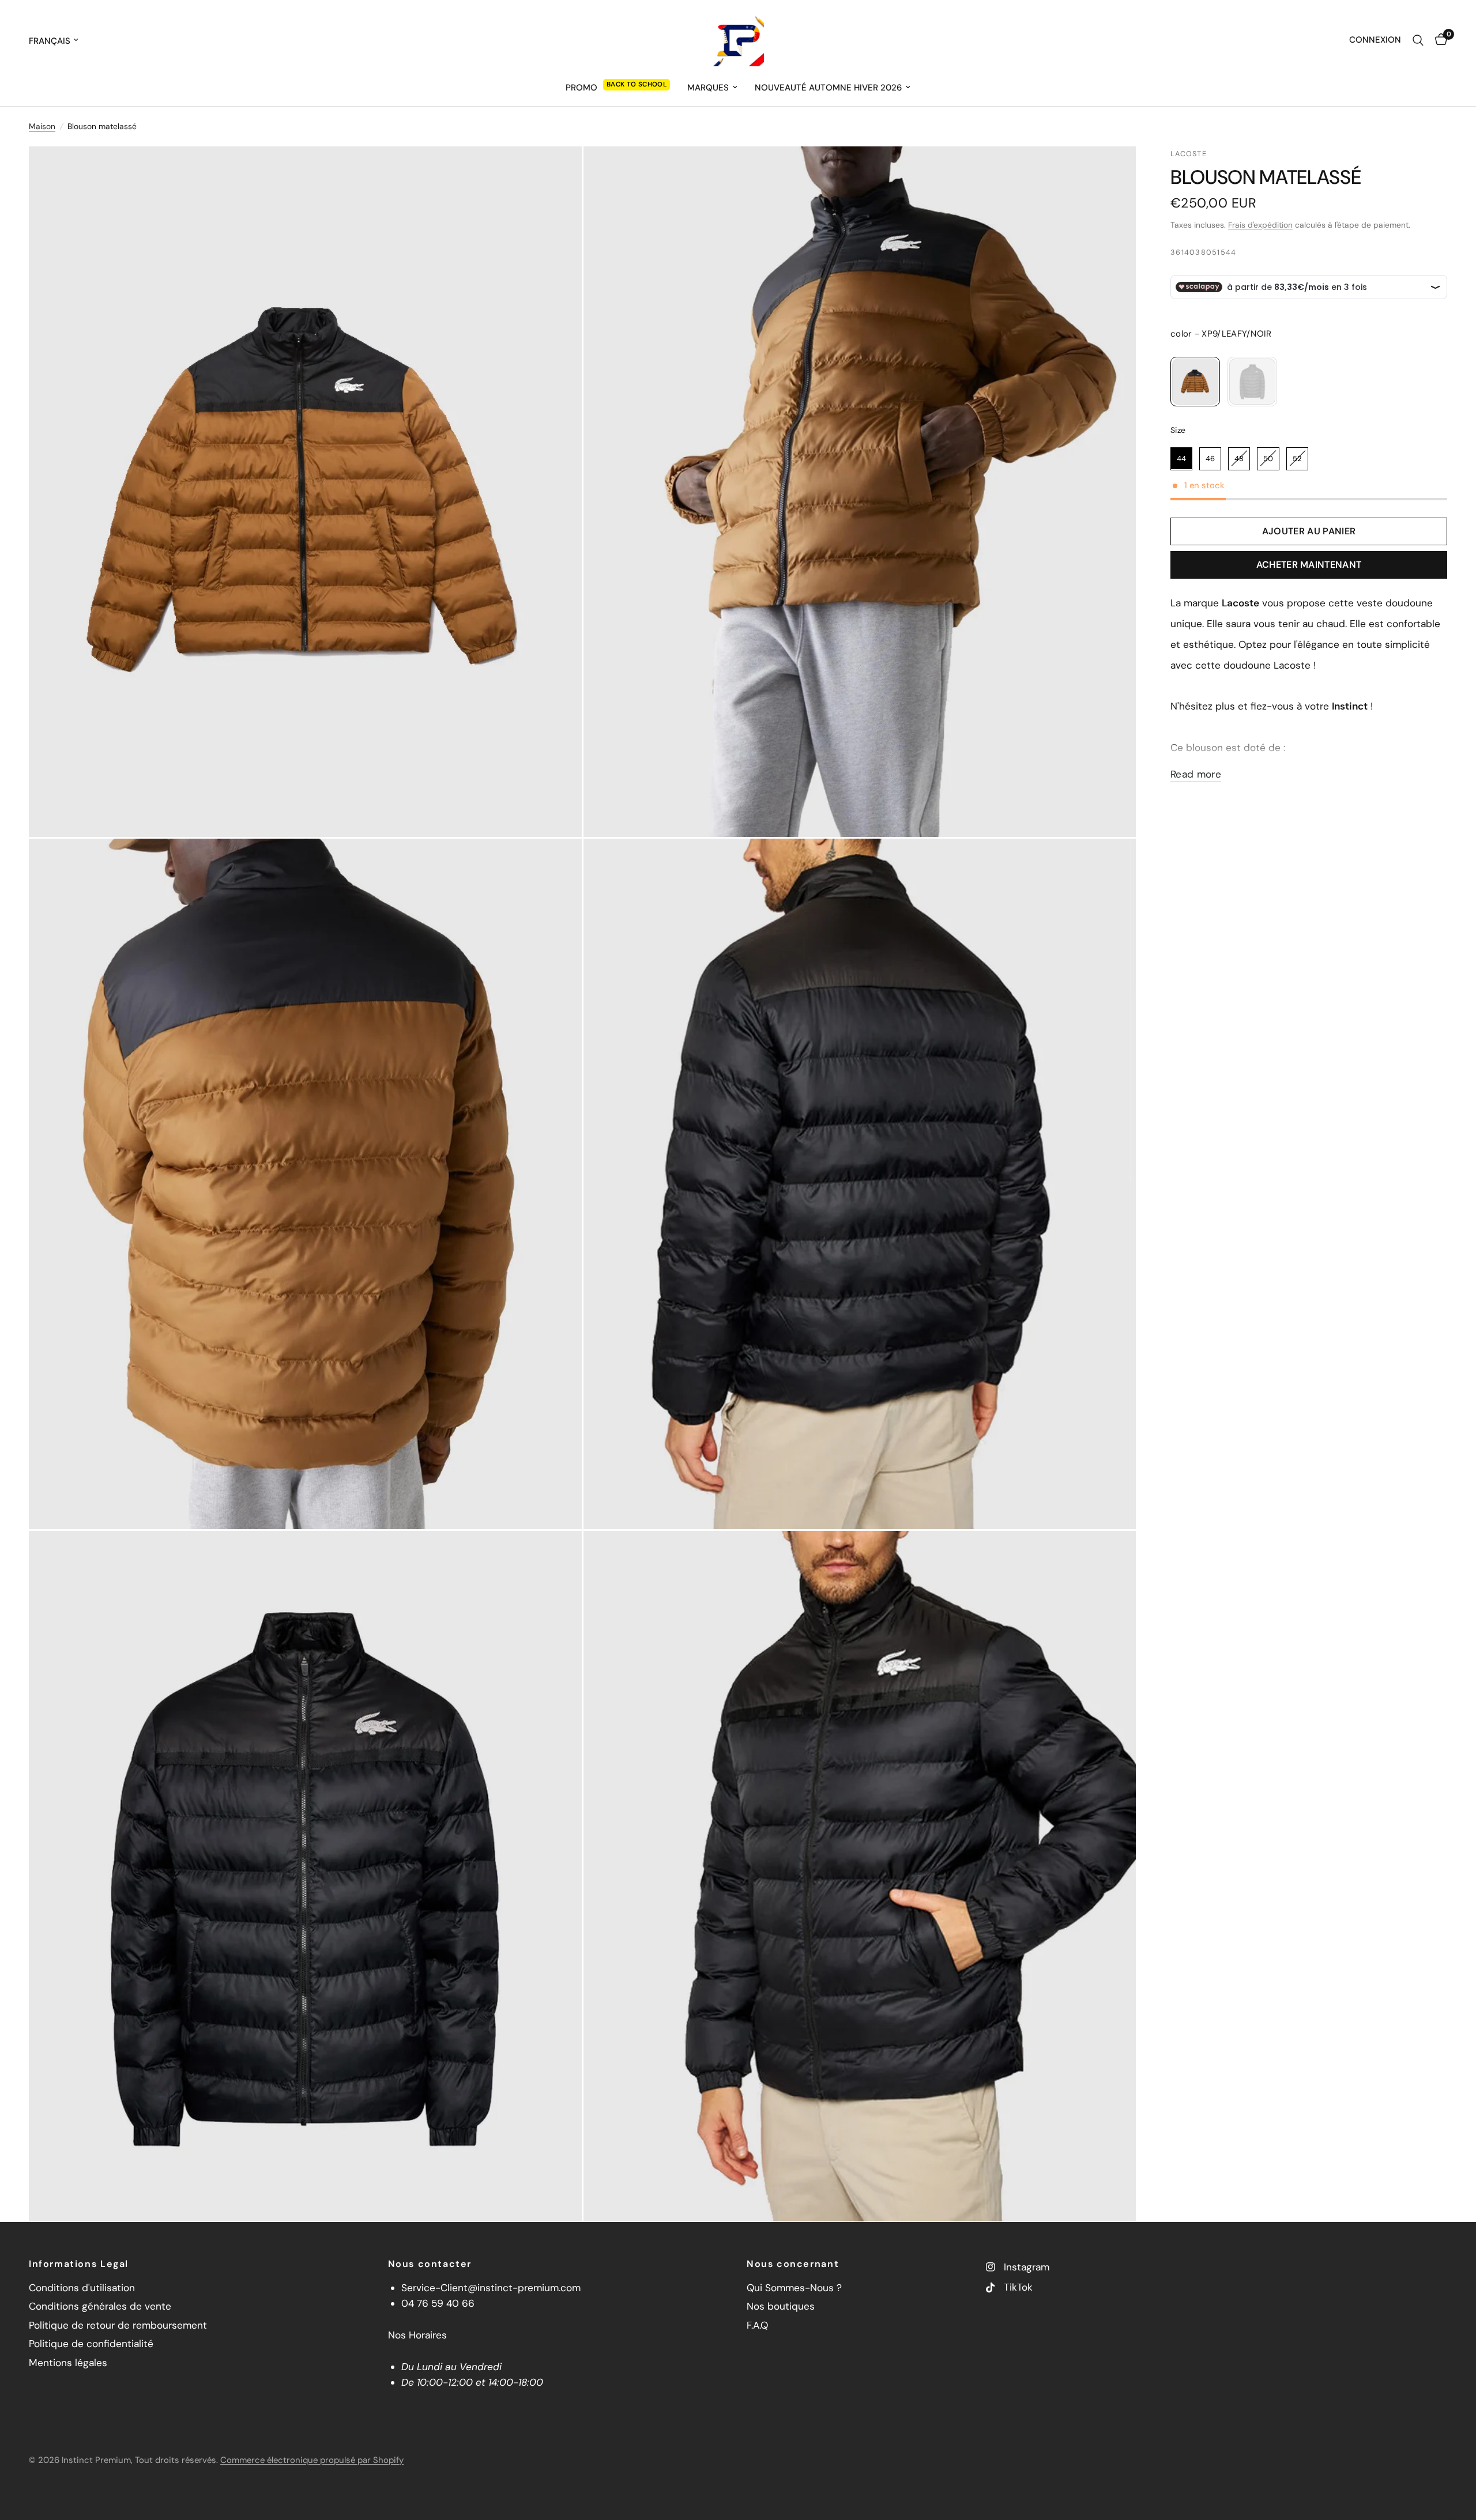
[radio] (1195, 382)
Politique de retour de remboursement (118, 2325)
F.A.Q (757, 2325)
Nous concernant (793, 2264)
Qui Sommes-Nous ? (794, 2288)
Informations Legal (79, 2264)
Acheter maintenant (1309, 565)
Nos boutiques (781, 2306)
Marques (708, 88)
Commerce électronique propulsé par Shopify (312, 2460)
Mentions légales (68, 2363)
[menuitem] (618, 88)
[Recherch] (1418, 40)
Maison (42, 126)
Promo (581, 88)
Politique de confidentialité (91, 2344)
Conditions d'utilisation (82, 2288)
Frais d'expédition (1260, 225)
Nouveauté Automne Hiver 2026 (828, 88)
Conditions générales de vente (100, 2306)
